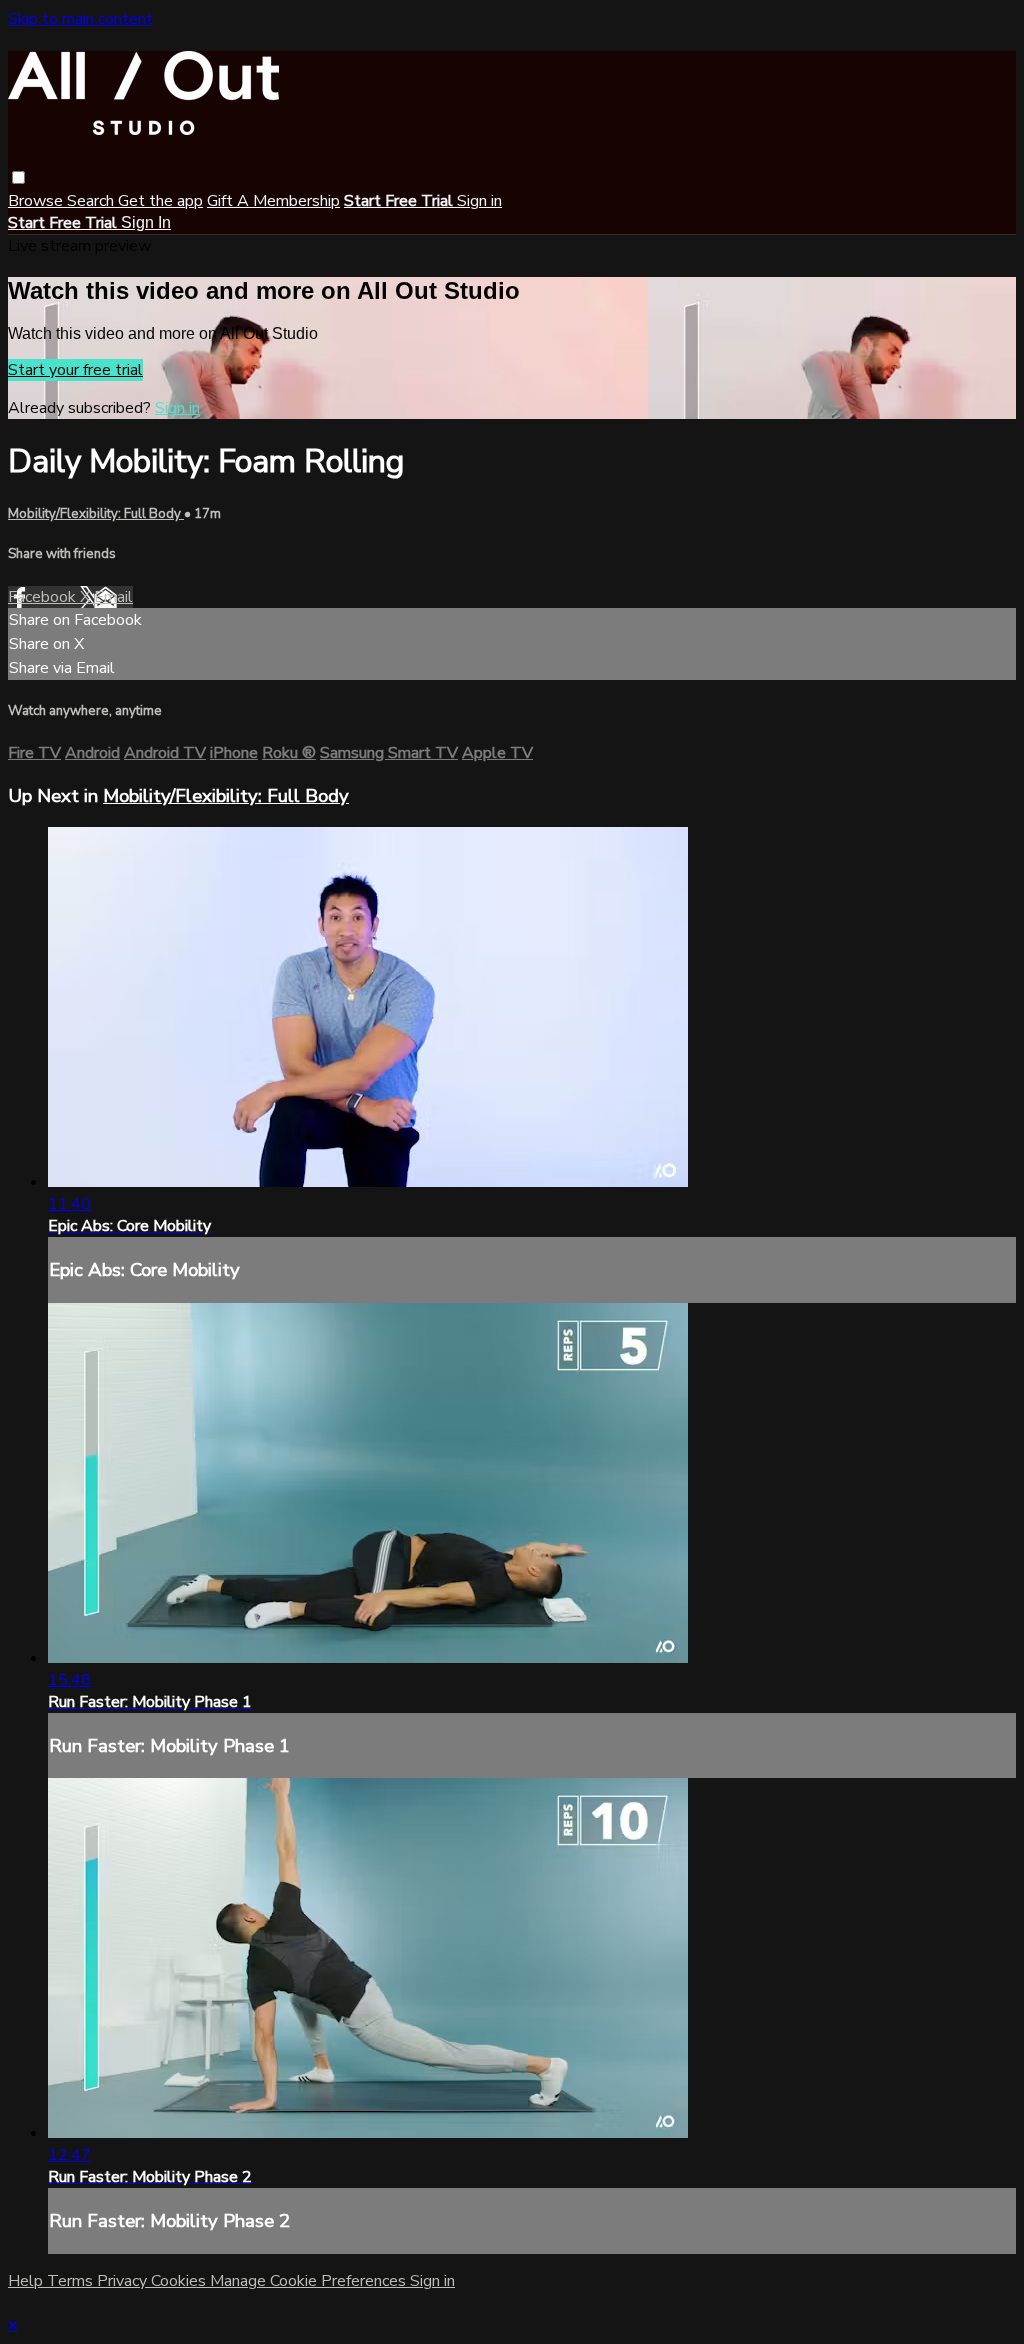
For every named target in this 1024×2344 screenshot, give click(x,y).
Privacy (124, 2281)
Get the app (160, 201)
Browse (37, 201)
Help (27, 2281)
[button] (18, 177)
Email (113, 597)
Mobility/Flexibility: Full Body (96, 514)
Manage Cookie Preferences (310, 2281)
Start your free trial (75, 370)
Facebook (44, 597)
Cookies (180, 2281)
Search (92, 201)
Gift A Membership (273, 201)
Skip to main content (80, 19)
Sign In (146, 222)
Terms (72, 2281)
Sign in (479, 201)
